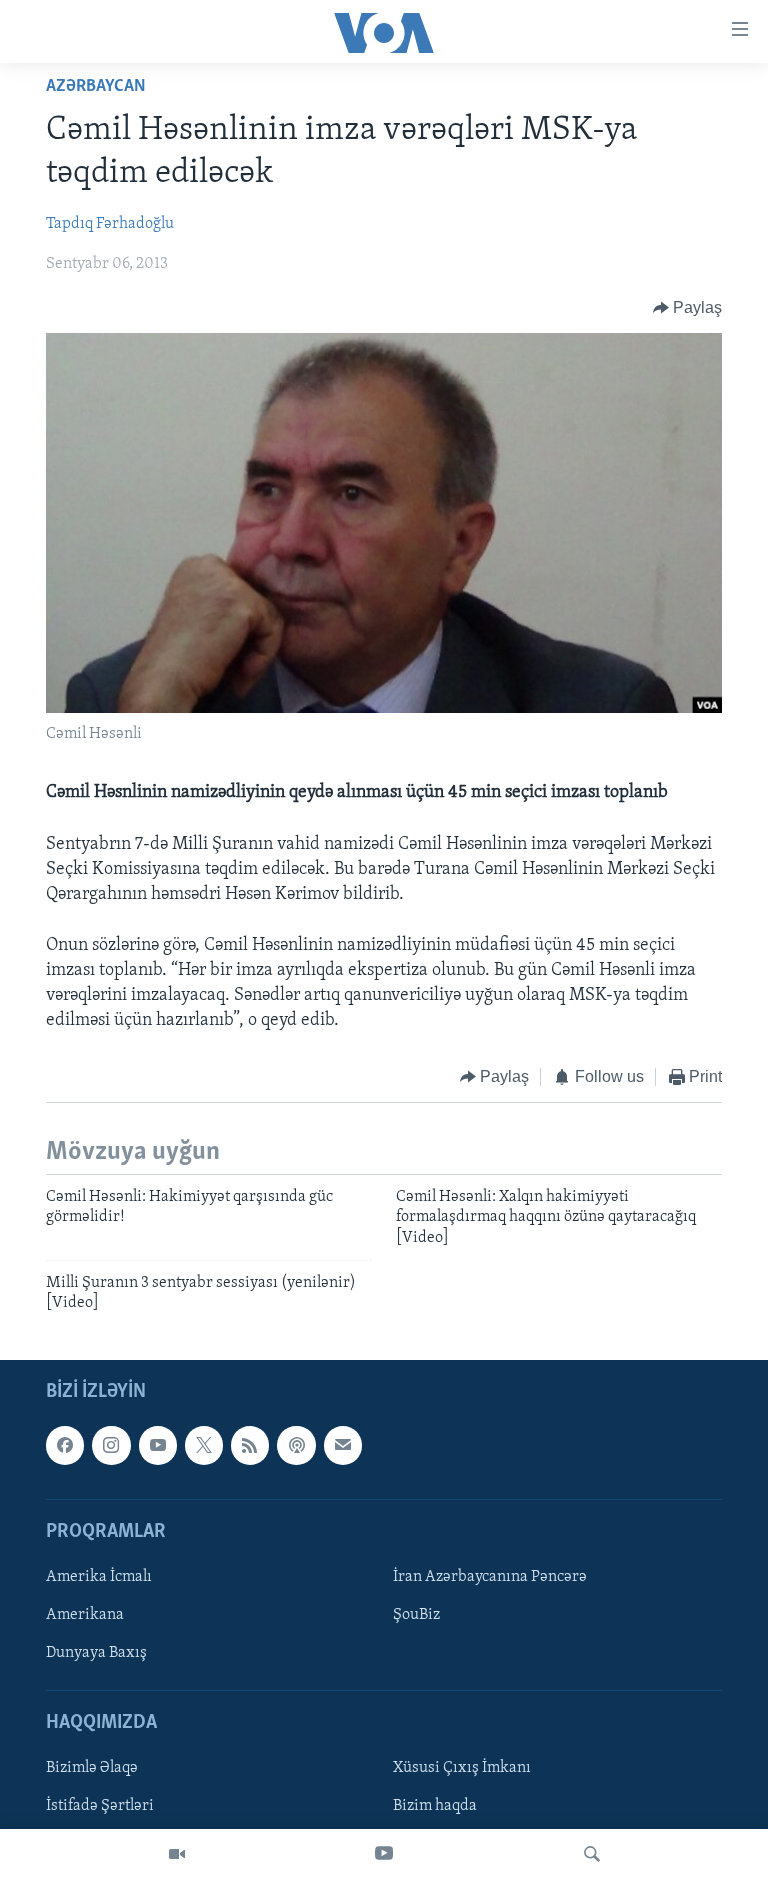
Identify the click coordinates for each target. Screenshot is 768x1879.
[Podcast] (296, 1445)
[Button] (688, 308)
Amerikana (85, 1615)
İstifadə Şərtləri (100, 1806)
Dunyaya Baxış (96, 1653)
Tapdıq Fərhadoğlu (110, 224)
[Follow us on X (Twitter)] (204, 1445)
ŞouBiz (416, 1615)
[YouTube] (384, 1854)
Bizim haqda (435, 1806)
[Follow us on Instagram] (111, 1445)
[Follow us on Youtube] (158, 1445)
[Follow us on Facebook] (65, 1445)
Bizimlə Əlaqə (92, 1768)
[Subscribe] (343, 1445)
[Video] (177, 1854)
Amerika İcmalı (99, 1577)
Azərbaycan (96, 87)
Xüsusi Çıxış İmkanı (462, 1768)
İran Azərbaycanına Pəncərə (490, 1577)
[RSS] (250, 1445)
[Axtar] (592, 1854)
